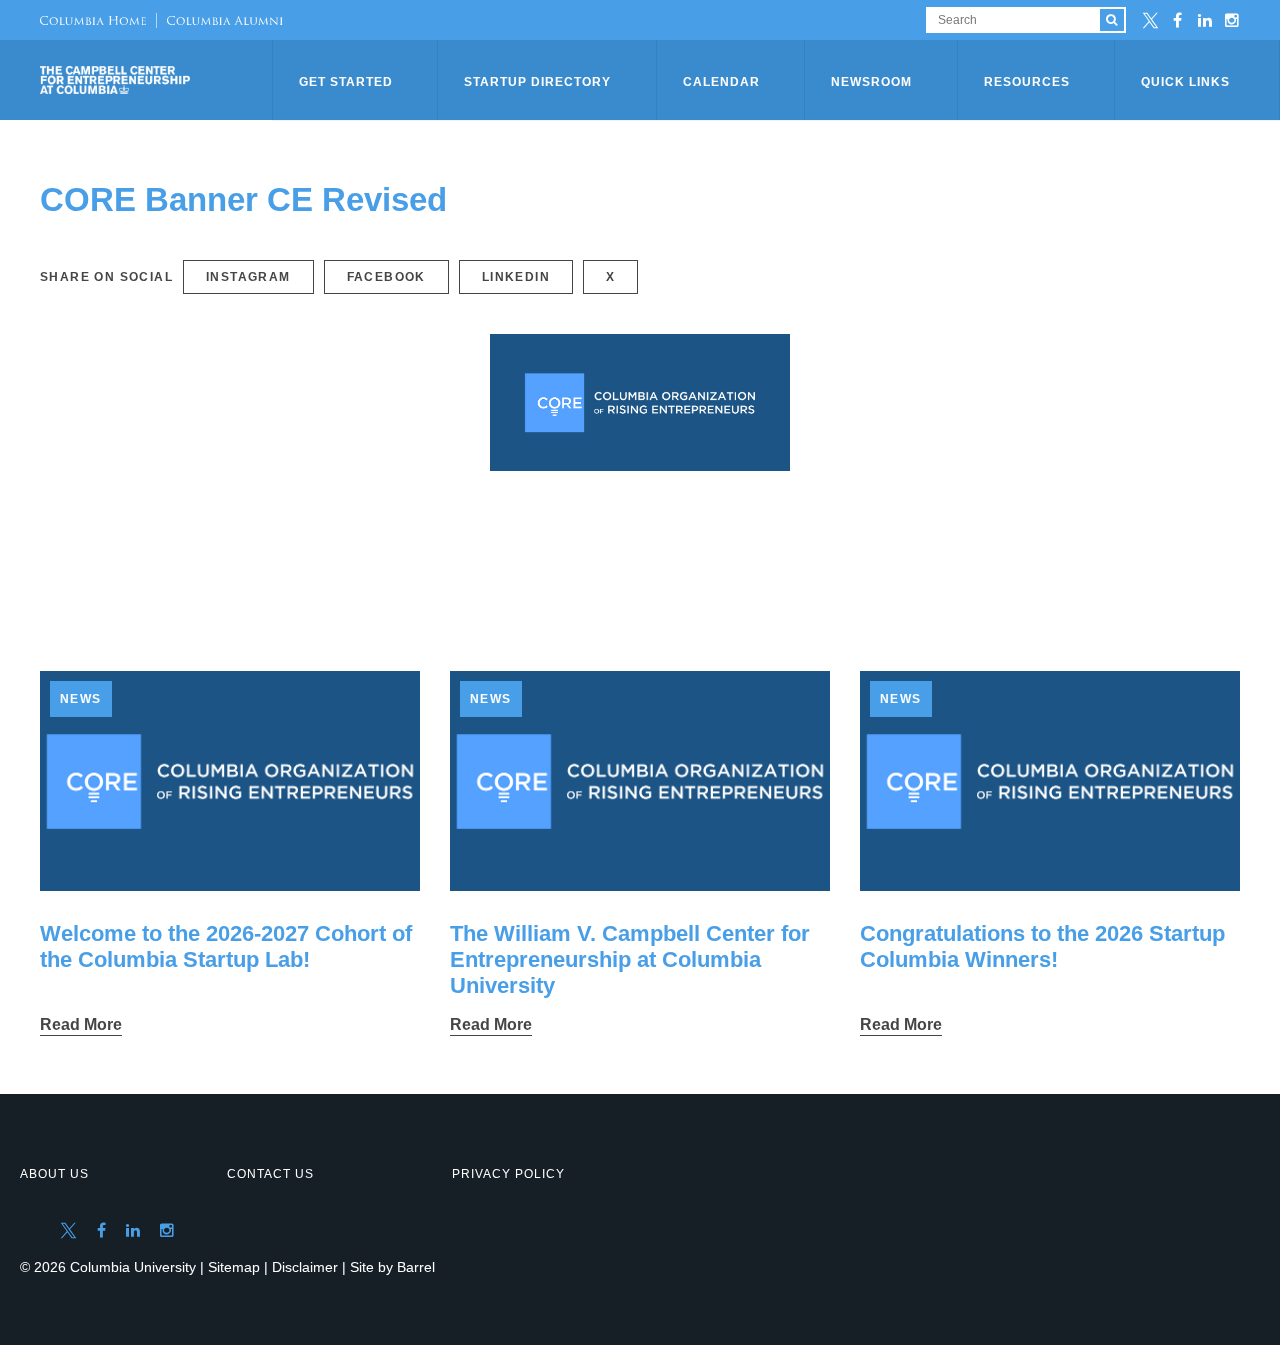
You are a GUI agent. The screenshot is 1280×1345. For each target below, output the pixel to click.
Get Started (346, 82)
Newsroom (871, 82)
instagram (248, 277)
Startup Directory (537, 82)
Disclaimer (305, 1267)
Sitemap (234, 1267)
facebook (386, 277)
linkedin (516, 277)
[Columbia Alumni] (219, 20)
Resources (1027, 82)
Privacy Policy (508, 1174)
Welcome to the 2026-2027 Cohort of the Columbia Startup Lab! (226, 946)
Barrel (416, 1267)
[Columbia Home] (93, 20)
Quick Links (1185, 82)
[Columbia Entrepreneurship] (158, 80)
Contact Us (270, 1174)
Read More (81, 1024)
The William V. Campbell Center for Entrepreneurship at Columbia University (630, 960)
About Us (54, 1174)
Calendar (721, 82)
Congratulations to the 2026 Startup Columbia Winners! (1042, 946)
